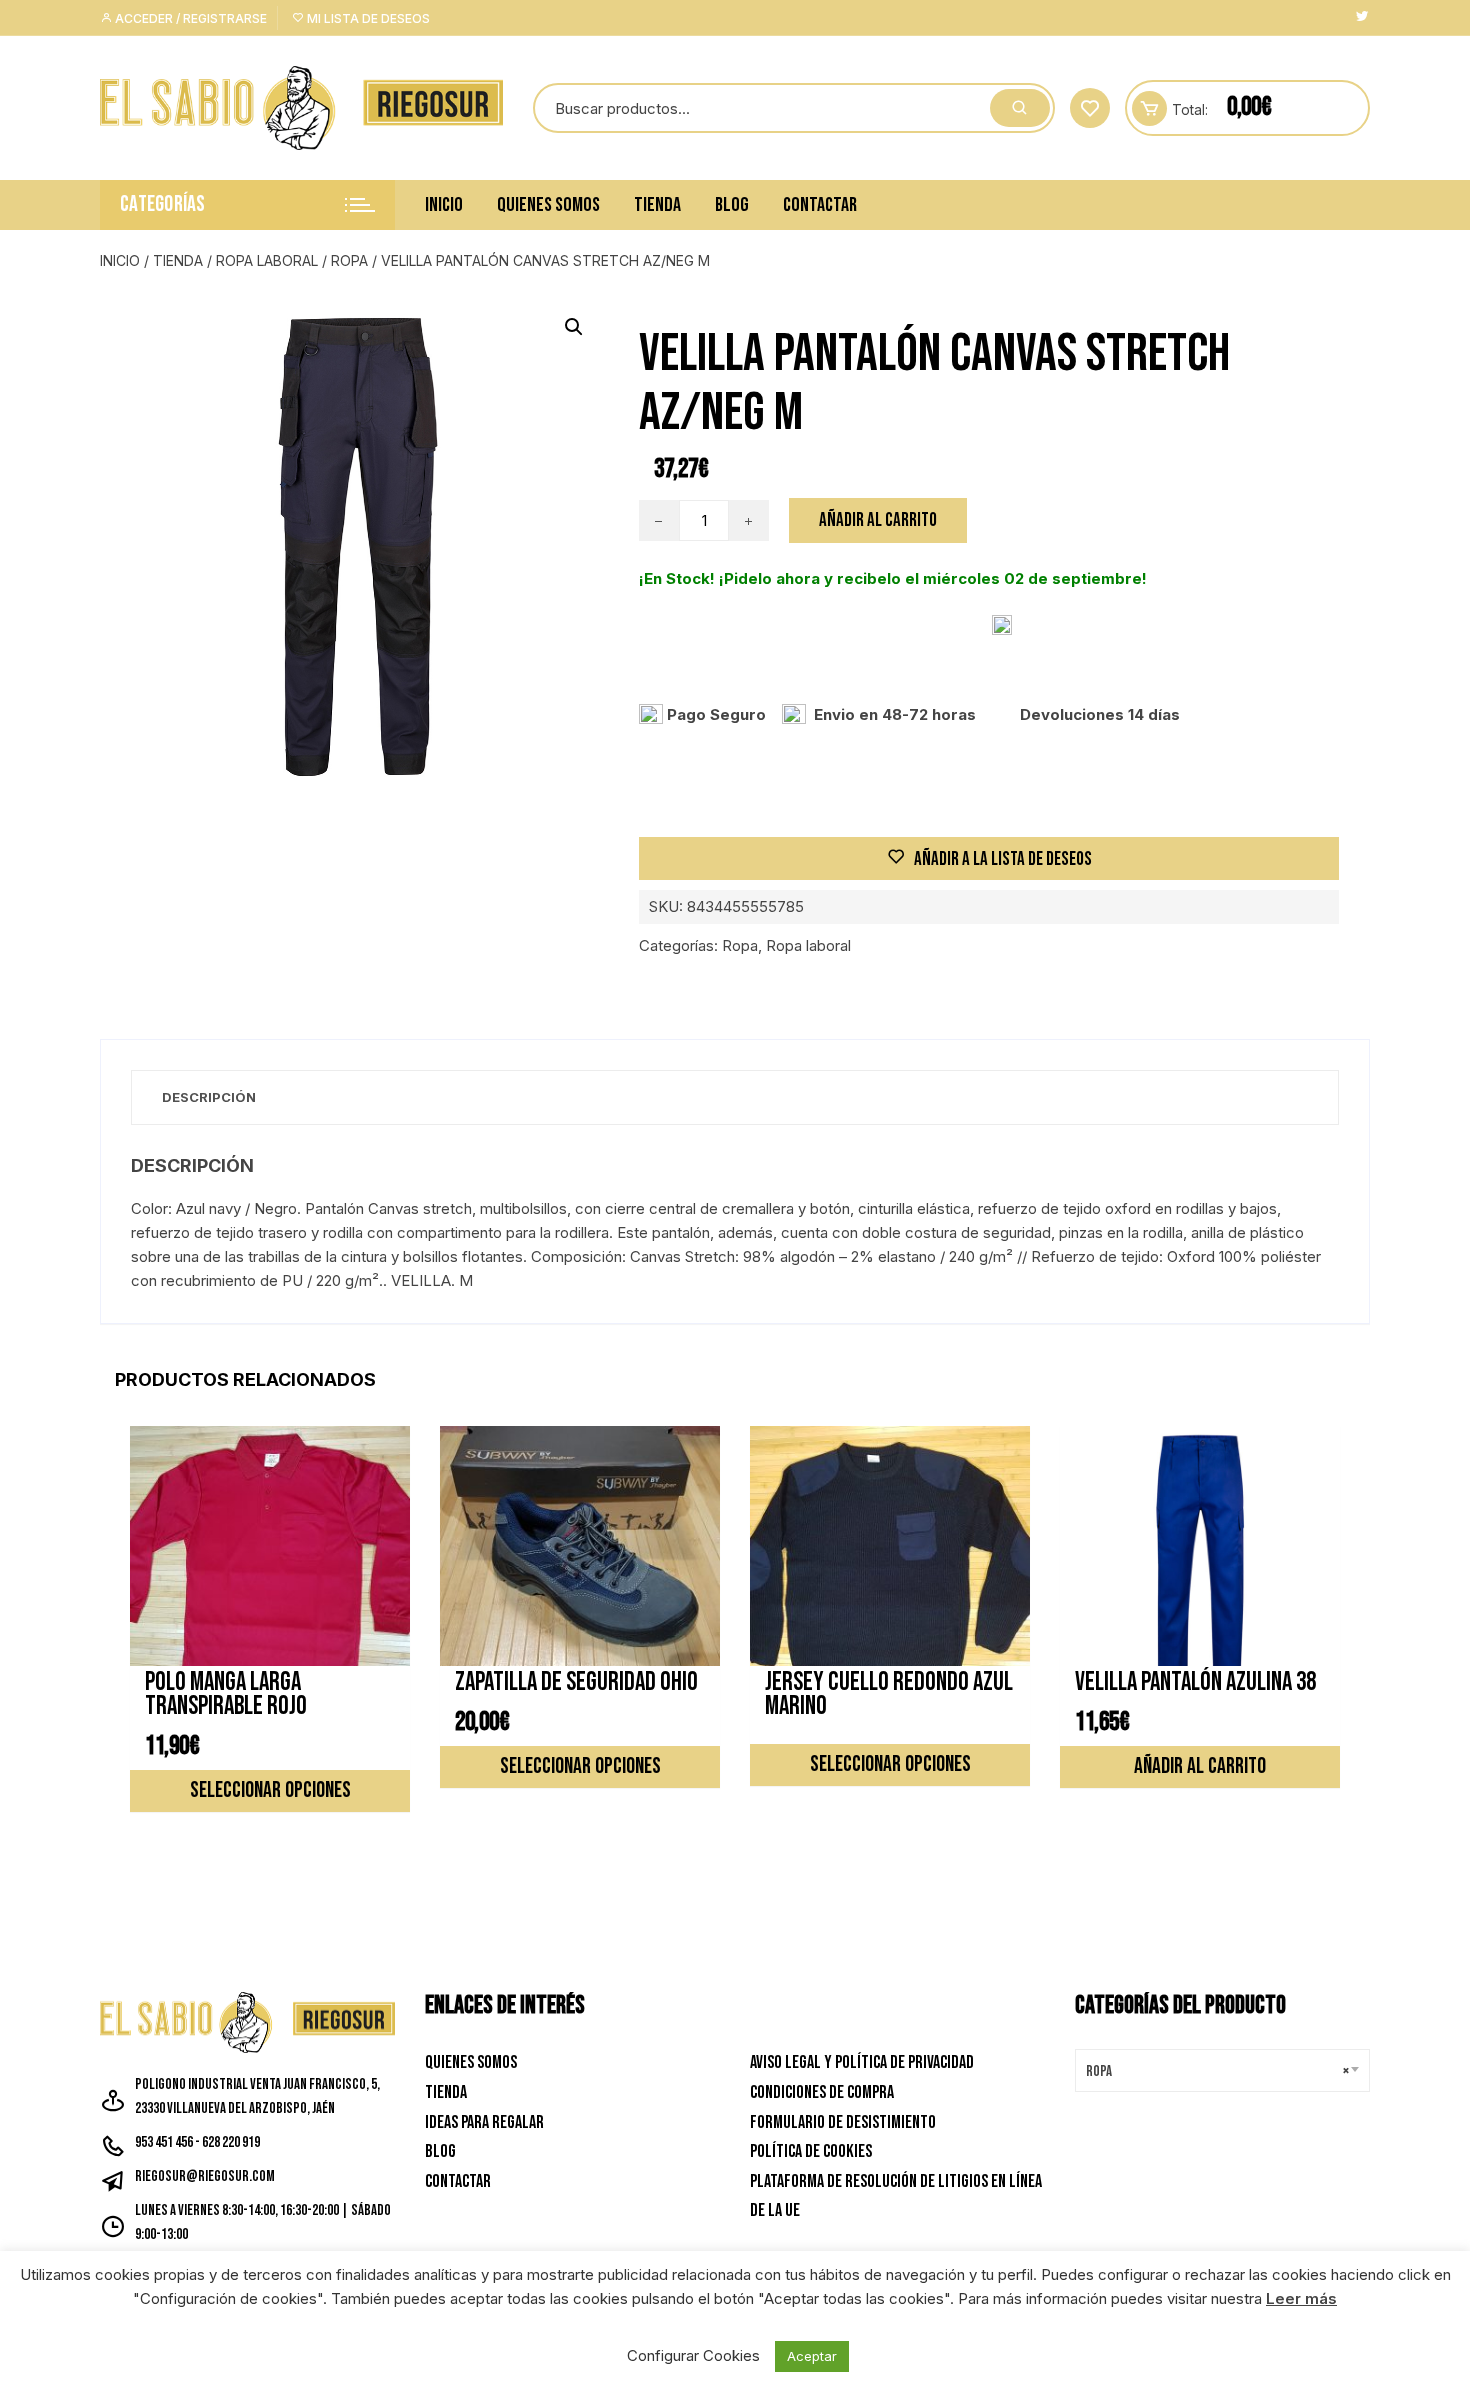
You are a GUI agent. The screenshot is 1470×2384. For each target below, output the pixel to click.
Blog (732, 205)
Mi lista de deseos (367, 18)
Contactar (820, 205)
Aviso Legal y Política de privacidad (862, 2062)
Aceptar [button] (812, 2356)
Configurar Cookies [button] (693, 2355)
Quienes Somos (548, 205)
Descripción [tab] (209, 1097)
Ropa (349, 260)
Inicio (444, 205)
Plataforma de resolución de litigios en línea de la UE (896, 2196)
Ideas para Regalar (484, 2122)
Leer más (1301, 2298)
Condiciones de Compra (822, 2092)
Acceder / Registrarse (189, 18)
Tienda (657, 205)
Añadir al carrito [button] (1200, 1766)
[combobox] (1222, 2070)
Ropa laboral (267, 260)
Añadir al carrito (878, 520)
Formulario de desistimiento (843, 2122)
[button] (574, 327)
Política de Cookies (811, 2151)
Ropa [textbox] (1217, 2071)
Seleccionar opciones (270, 1790)
